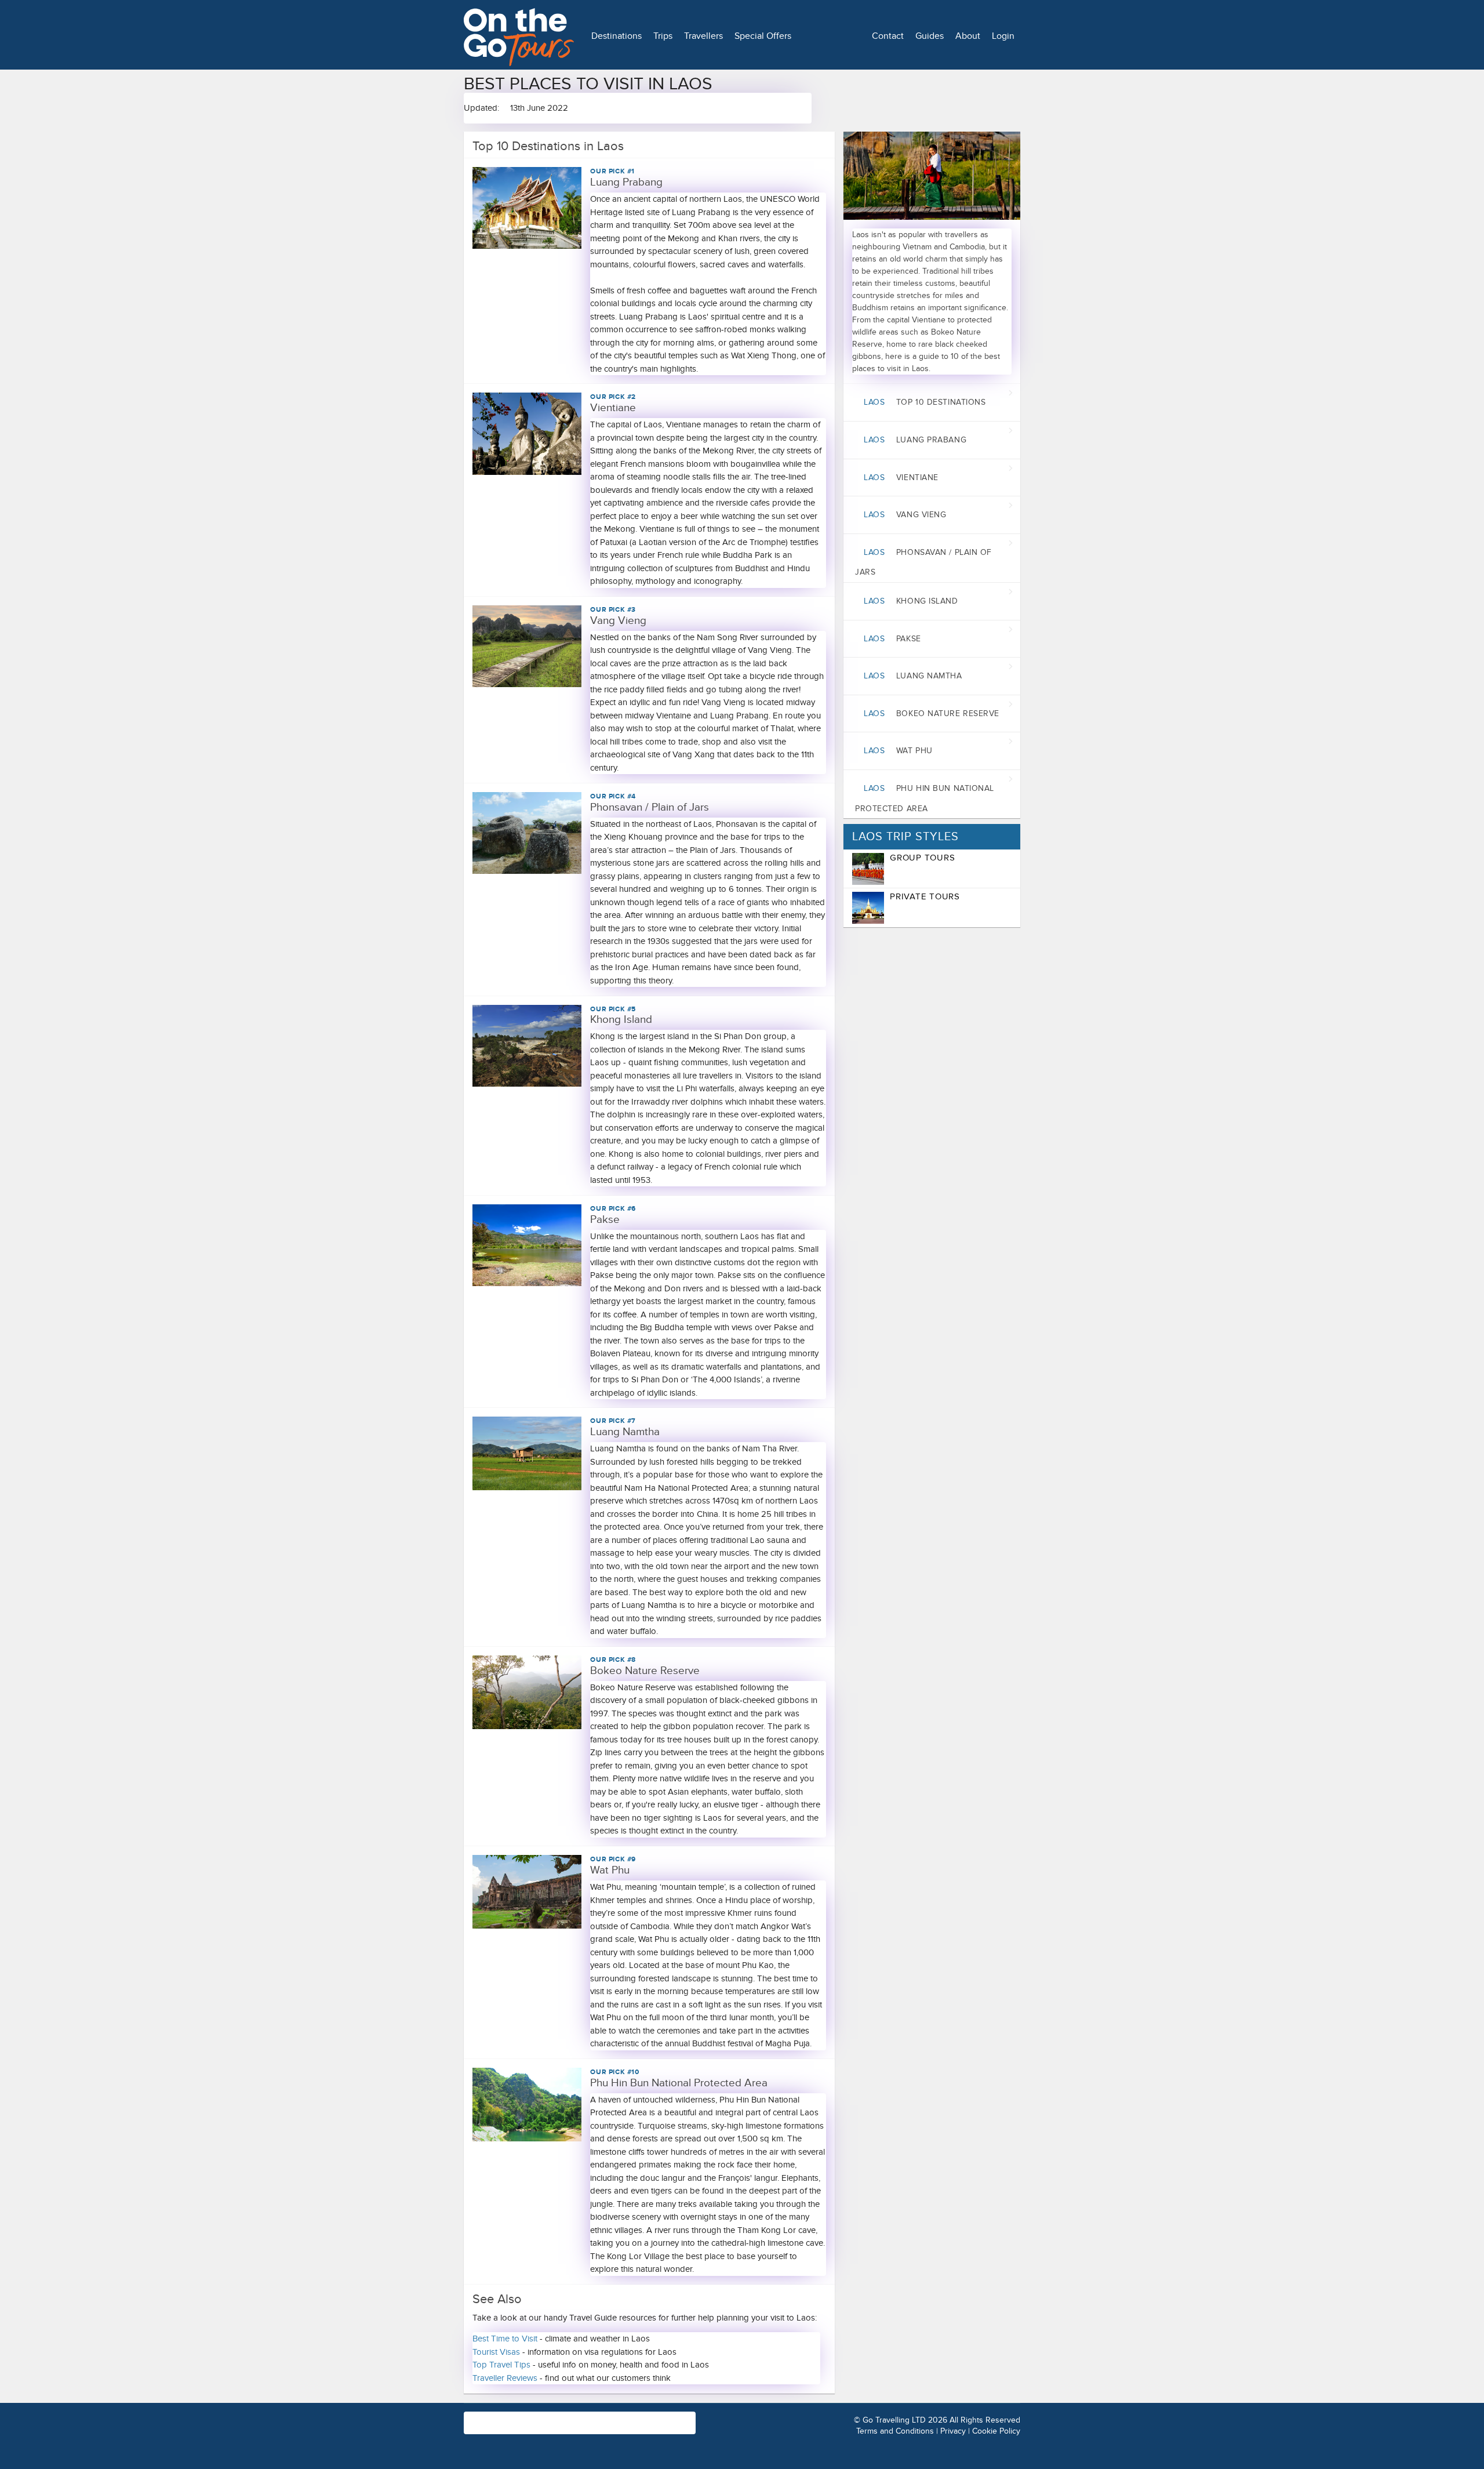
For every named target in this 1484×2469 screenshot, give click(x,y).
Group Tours (922, 858)
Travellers (703, 36)
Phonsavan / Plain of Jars (923, 562)
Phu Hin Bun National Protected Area (925, 798)
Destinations (616, 36)
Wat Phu (898, 751)
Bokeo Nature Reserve (932, 714)
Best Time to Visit (505, 2339)
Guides (930, 36)
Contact (888, 36)
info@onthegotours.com (510, 2428)
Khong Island (911, 601)
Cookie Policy (996, 2431)
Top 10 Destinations (925, 402)
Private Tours (925, 896)
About (968, 36)
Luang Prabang (915, 440)
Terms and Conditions (895, 2431)
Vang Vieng (905, 515)
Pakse (892, 639)
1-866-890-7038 (631, 2417)
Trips (663, 36)
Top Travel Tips (501, 2365)
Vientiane (901, 478)
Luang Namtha (913, 676)
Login (1003, 36)
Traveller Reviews (505, 2378)
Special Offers (763, 36)
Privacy (953, 2431)
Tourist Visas (496, 2352)
